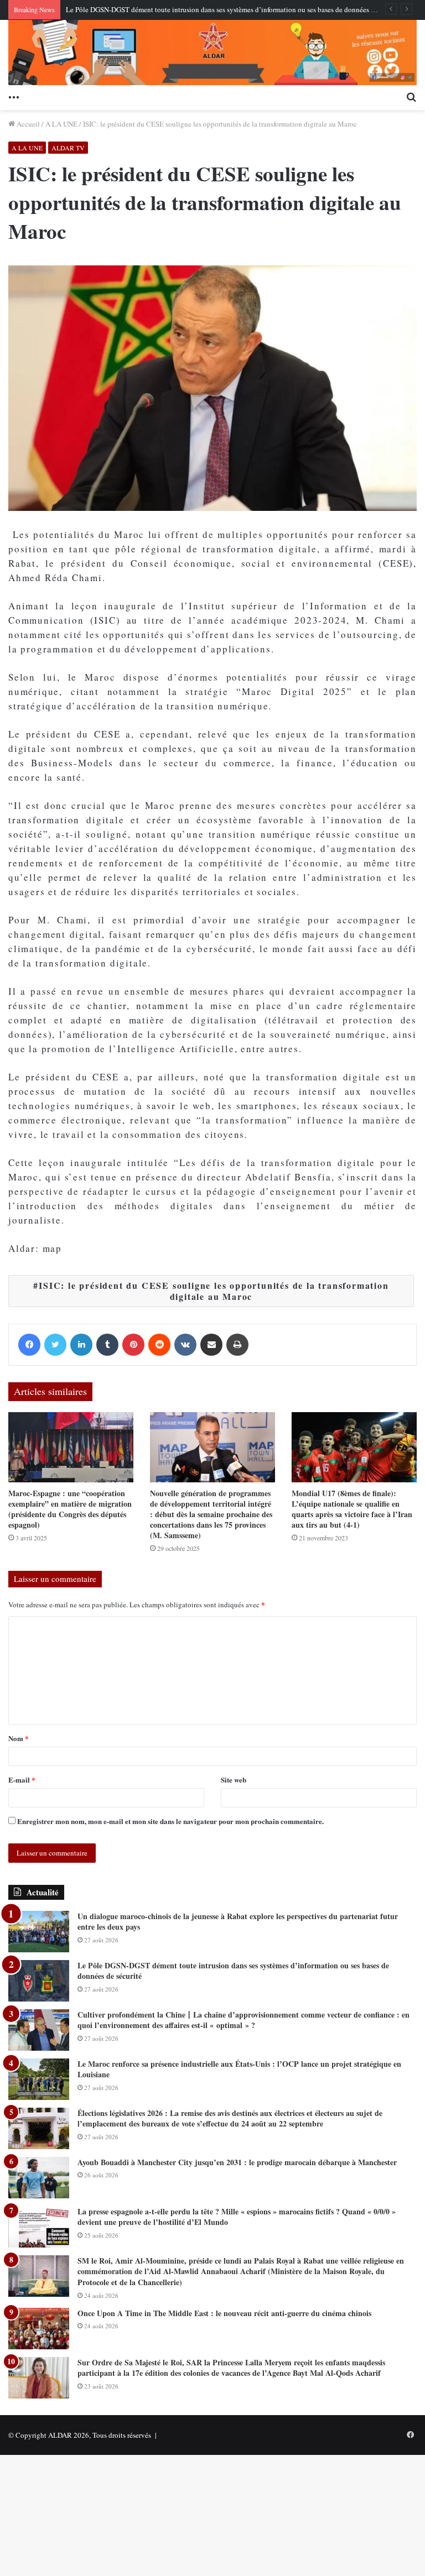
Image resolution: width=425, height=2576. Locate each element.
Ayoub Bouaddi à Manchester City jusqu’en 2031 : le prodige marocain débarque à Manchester (237, 2162)
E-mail (22, 1780)
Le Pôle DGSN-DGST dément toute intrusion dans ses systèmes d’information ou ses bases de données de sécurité (234, 9)
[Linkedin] (81, 1345)
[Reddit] (159, 1345)
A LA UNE (61, 124)
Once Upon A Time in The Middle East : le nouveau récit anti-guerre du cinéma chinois (224, 2313)
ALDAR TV (68, 148)
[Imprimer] (237, 1345)
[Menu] (14, 96)
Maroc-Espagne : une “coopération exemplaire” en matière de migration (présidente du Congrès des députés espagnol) (70, 1509)
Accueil (27, 124)
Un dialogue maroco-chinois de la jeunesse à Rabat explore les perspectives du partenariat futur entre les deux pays (238, 1922)
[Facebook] (29, 1345)
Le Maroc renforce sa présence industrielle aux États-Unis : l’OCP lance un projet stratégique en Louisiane (239, 2069)
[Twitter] (55, 1345)
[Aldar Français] (212, 53)
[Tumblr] (107, 1345)
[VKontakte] (185, 1345)
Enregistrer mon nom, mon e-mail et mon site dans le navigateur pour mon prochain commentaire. (170, 1821)
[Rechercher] (411, 96)
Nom (19, 1738)
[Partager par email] (211, 1345)
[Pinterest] (133, 1345)
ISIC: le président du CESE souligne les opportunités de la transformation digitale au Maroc (214, 1291)
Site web (234, 1780)
